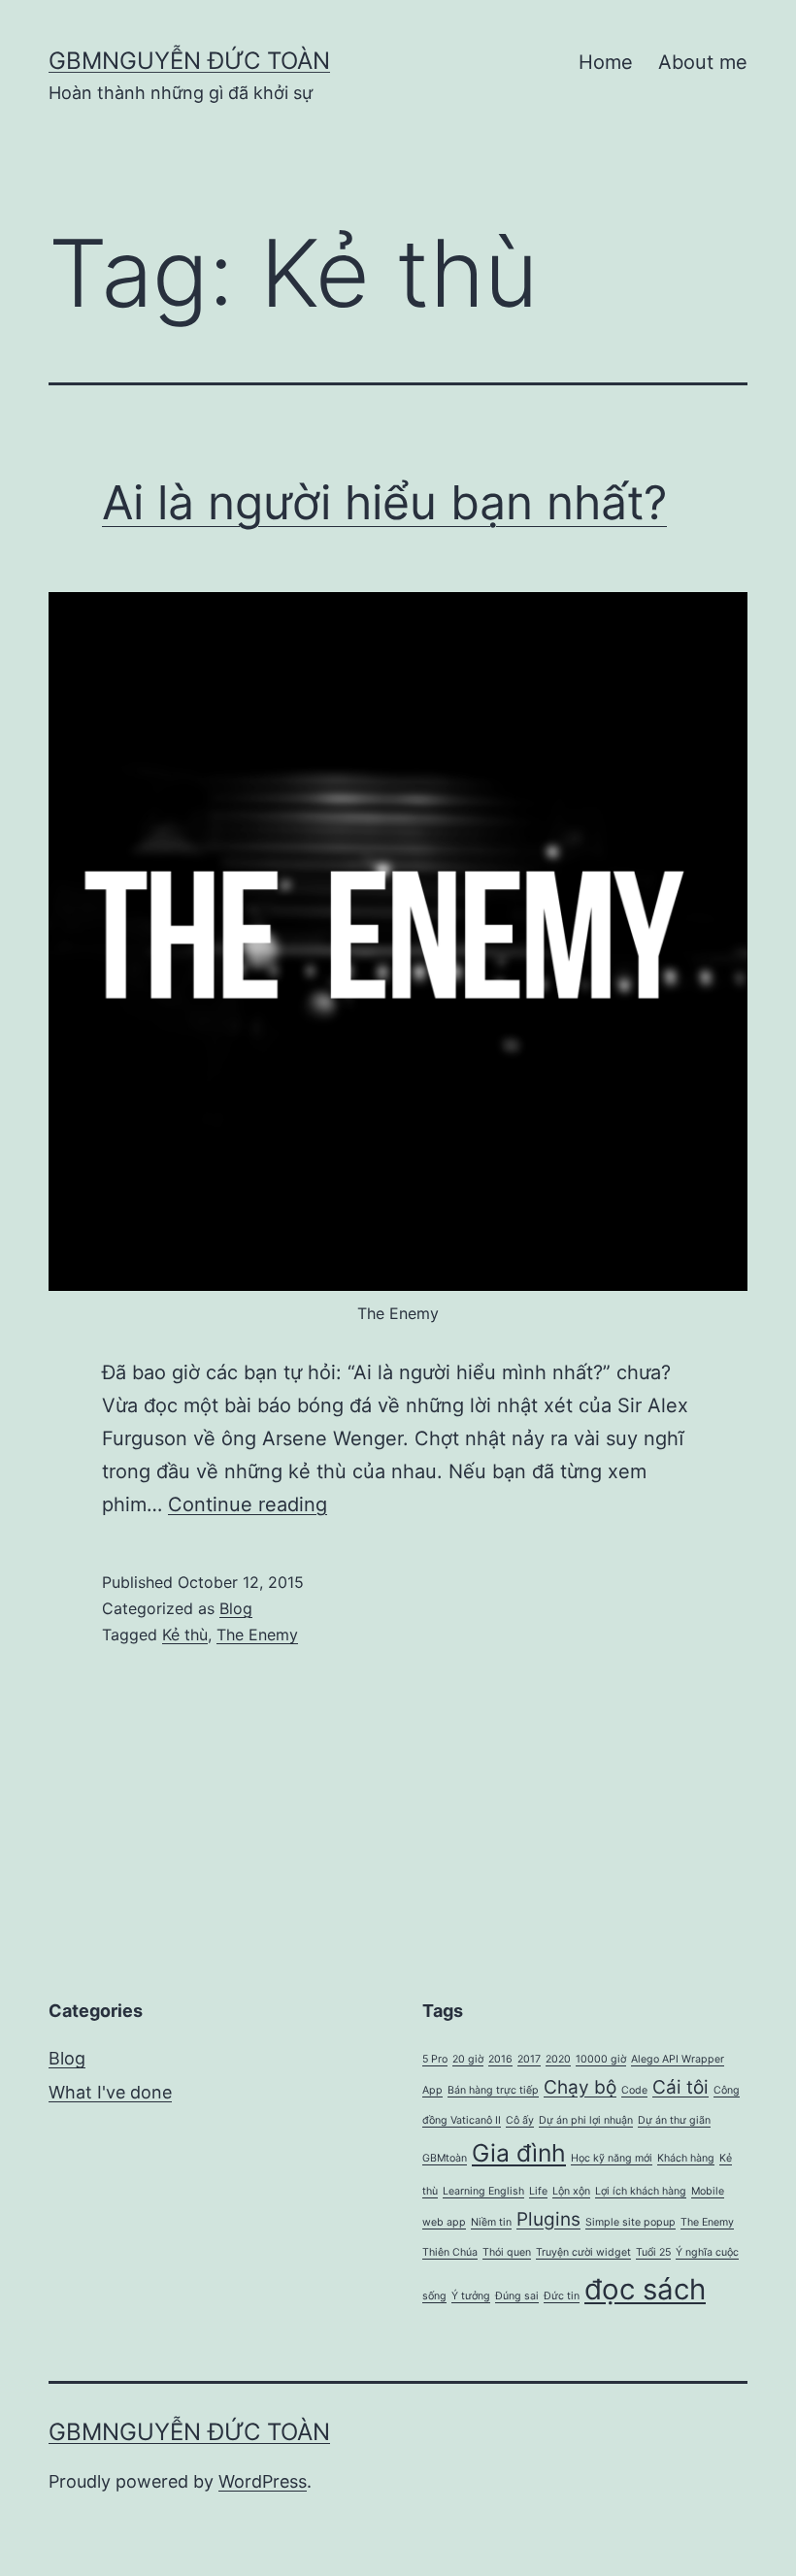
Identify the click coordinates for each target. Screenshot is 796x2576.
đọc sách (645, 2289)
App (432, 2090)
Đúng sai (517, 2296)
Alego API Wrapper (678, 2059)
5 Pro (435, 2059)
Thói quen (507, 2252)
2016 (500, 2059)
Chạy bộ (580, 2087)
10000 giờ (601, 2059)
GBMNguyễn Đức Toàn (189, 61)
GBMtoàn (445, 2158)
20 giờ (468, 2059)
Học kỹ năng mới (612, 2158)
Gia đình (519, 2153)
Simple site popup (630, 2222)
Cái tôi (680, 2087)
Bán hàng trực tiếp (493, 2090)
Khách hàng (686, 2158)
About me (703, 62)
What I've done (110, 2092)
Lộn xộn (571, 2191)
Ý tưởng (471, 2296)
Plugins (548, 2219)
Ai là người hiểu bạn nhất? (384, 502)
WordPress (263, 2481)
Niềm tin (491, 2222)
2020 (558, 2059)
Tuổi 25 (653, 2252)
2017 (529, 2059)
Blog (236, 1608)
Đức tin (562, 2296)
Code (634, 2090)
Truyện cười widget (583, 2252)
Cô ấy (520, 2120)
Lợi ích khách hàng (641, 2191)
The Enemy (257, 1635)
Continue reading (248, 1504)
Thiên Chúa (450, 2252)
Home (606, 62)
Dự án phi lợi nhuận (586, 2120)
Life (538, 2191)
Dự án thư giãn (674, 2120)
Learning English (483, 2191)
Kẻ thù (185, 1635)
